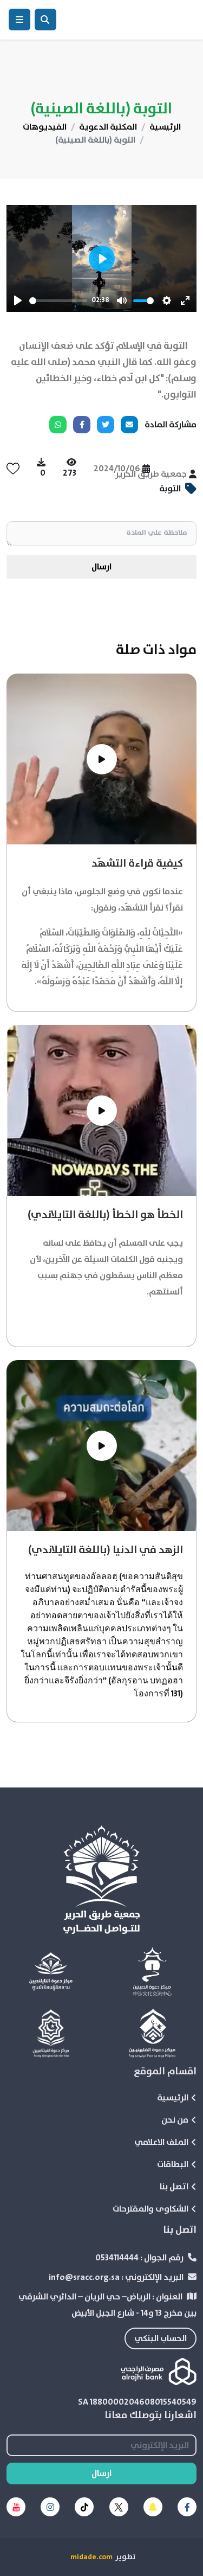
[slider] (58, 301)
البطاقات (173, 2164)
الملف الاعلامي (161, 2142)
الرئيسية (165, 127)
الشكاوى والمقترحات (150, 2209)
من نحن (175, 2120)
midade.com (91, 2557)
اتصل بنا (174, 2187)
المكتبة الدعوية (108, 127)
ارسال (101, 567)
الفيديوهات (45, 127)
